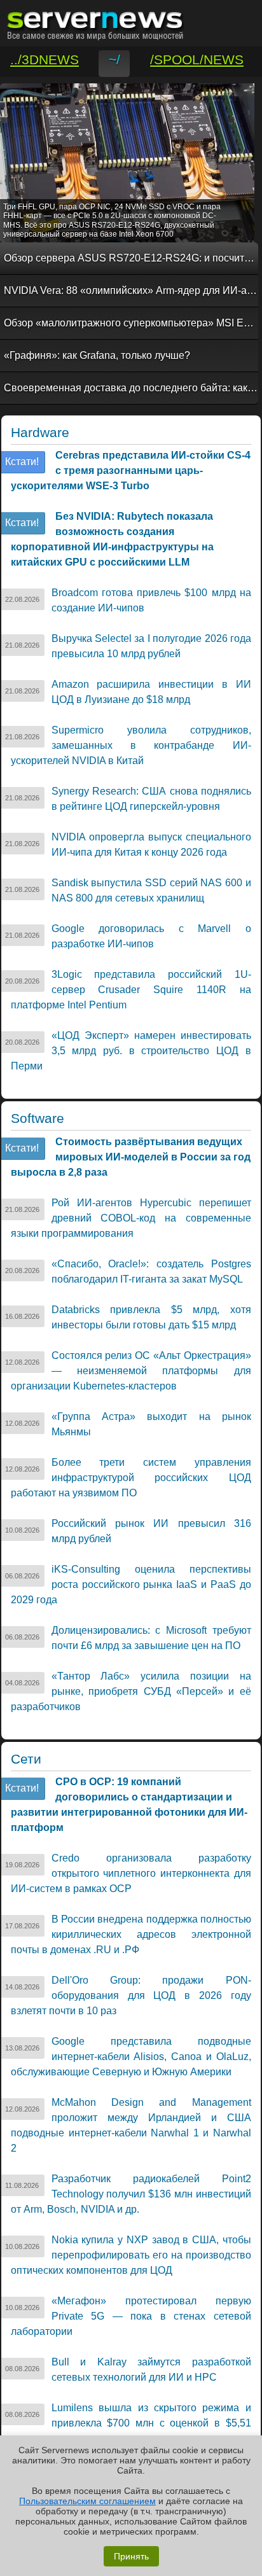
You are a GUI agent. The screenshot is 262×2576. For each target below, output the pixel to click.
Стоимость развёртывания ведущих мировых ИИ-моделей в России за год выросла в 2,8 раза (131, 1157)
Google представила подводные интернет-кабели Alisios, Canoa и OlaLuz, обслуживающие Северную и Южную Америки (131, 2057)
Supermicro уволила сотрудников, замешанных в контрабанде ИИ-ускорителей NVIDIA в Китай (131, 745)
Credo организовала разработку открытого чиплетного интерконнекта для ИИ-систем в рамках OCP (131, 1873)
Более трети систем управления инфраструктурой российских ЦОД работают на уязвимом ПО (131, 1478)
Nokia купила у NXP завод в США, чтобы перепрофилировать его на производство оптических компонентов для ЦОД (131, 2255)
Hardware (40, 433)
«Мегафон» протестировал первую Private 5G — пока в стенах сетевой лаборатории (131, 2316)
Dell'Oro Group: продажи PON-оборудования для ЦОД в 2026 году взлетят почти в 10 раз (131, 1995)
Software (38, 1118)
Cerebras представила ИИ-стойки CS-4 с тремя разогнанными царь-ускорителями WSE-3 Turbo (131, 470)
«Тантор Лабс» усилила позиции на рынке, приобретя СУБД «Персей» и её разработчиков (131, 1691)
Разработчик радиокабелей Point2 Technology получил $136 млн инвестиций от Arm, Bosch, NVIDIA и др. (131, 2194)
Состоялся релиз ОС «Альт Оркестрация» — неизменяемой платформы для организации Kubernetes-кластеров (131, 1371)
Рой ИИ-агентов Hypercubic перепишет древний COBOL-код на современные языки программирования (131, 1218)
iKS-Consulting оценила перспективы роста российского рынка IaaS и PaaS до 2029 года (131, 1584)
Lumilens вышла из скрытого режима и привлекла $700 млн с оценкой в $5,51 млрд (131, 2423)
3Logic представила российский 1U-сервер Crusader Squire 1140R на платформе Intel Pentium (131, 990)
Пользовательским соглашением (87, 2501)
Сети (26, 1759)
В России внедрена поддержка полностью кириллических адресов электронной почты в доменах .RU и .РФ (131, 1934)
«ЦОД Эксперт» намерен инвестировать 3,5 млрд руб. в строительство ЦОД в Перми (131, 1051)
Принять (131, 2556)
